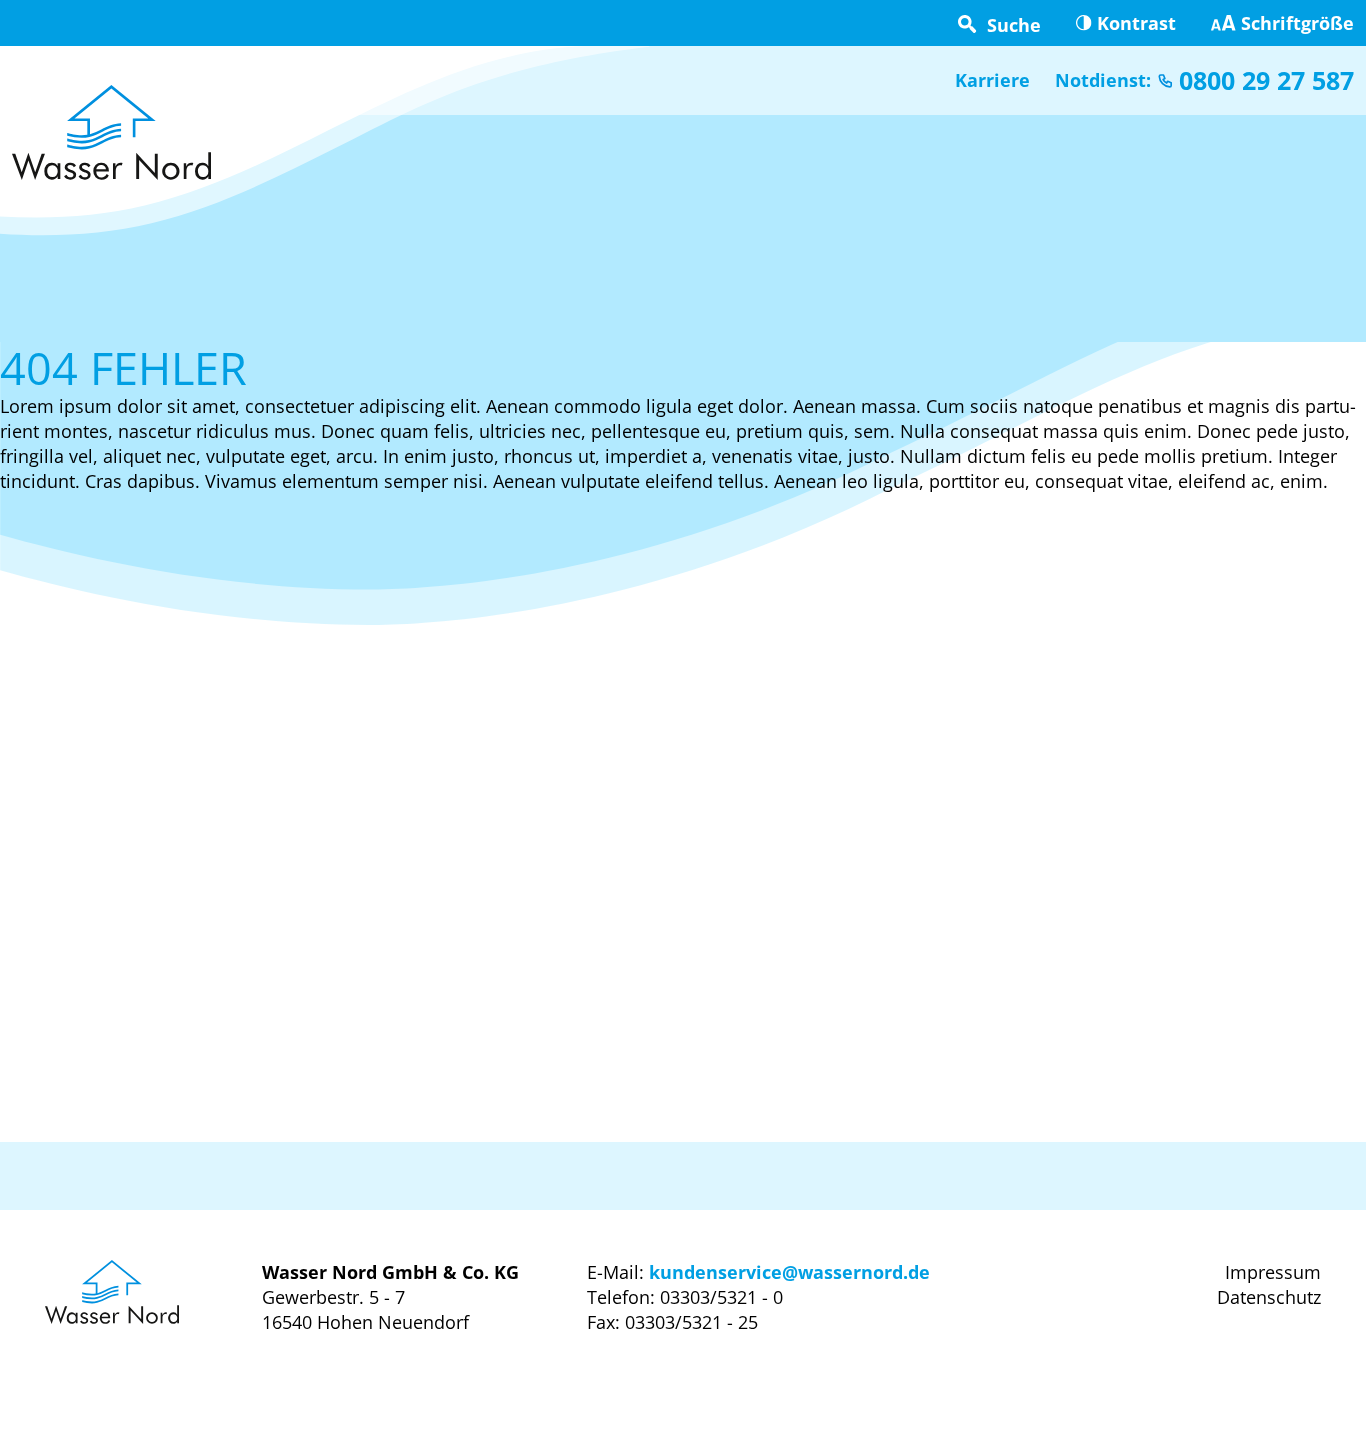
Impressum (1273, 1272)
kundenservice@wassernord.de (789, 1272)
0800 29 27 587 (1266, 80)
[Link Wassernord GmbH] (111, 133)
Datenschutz (1269, 1297)
